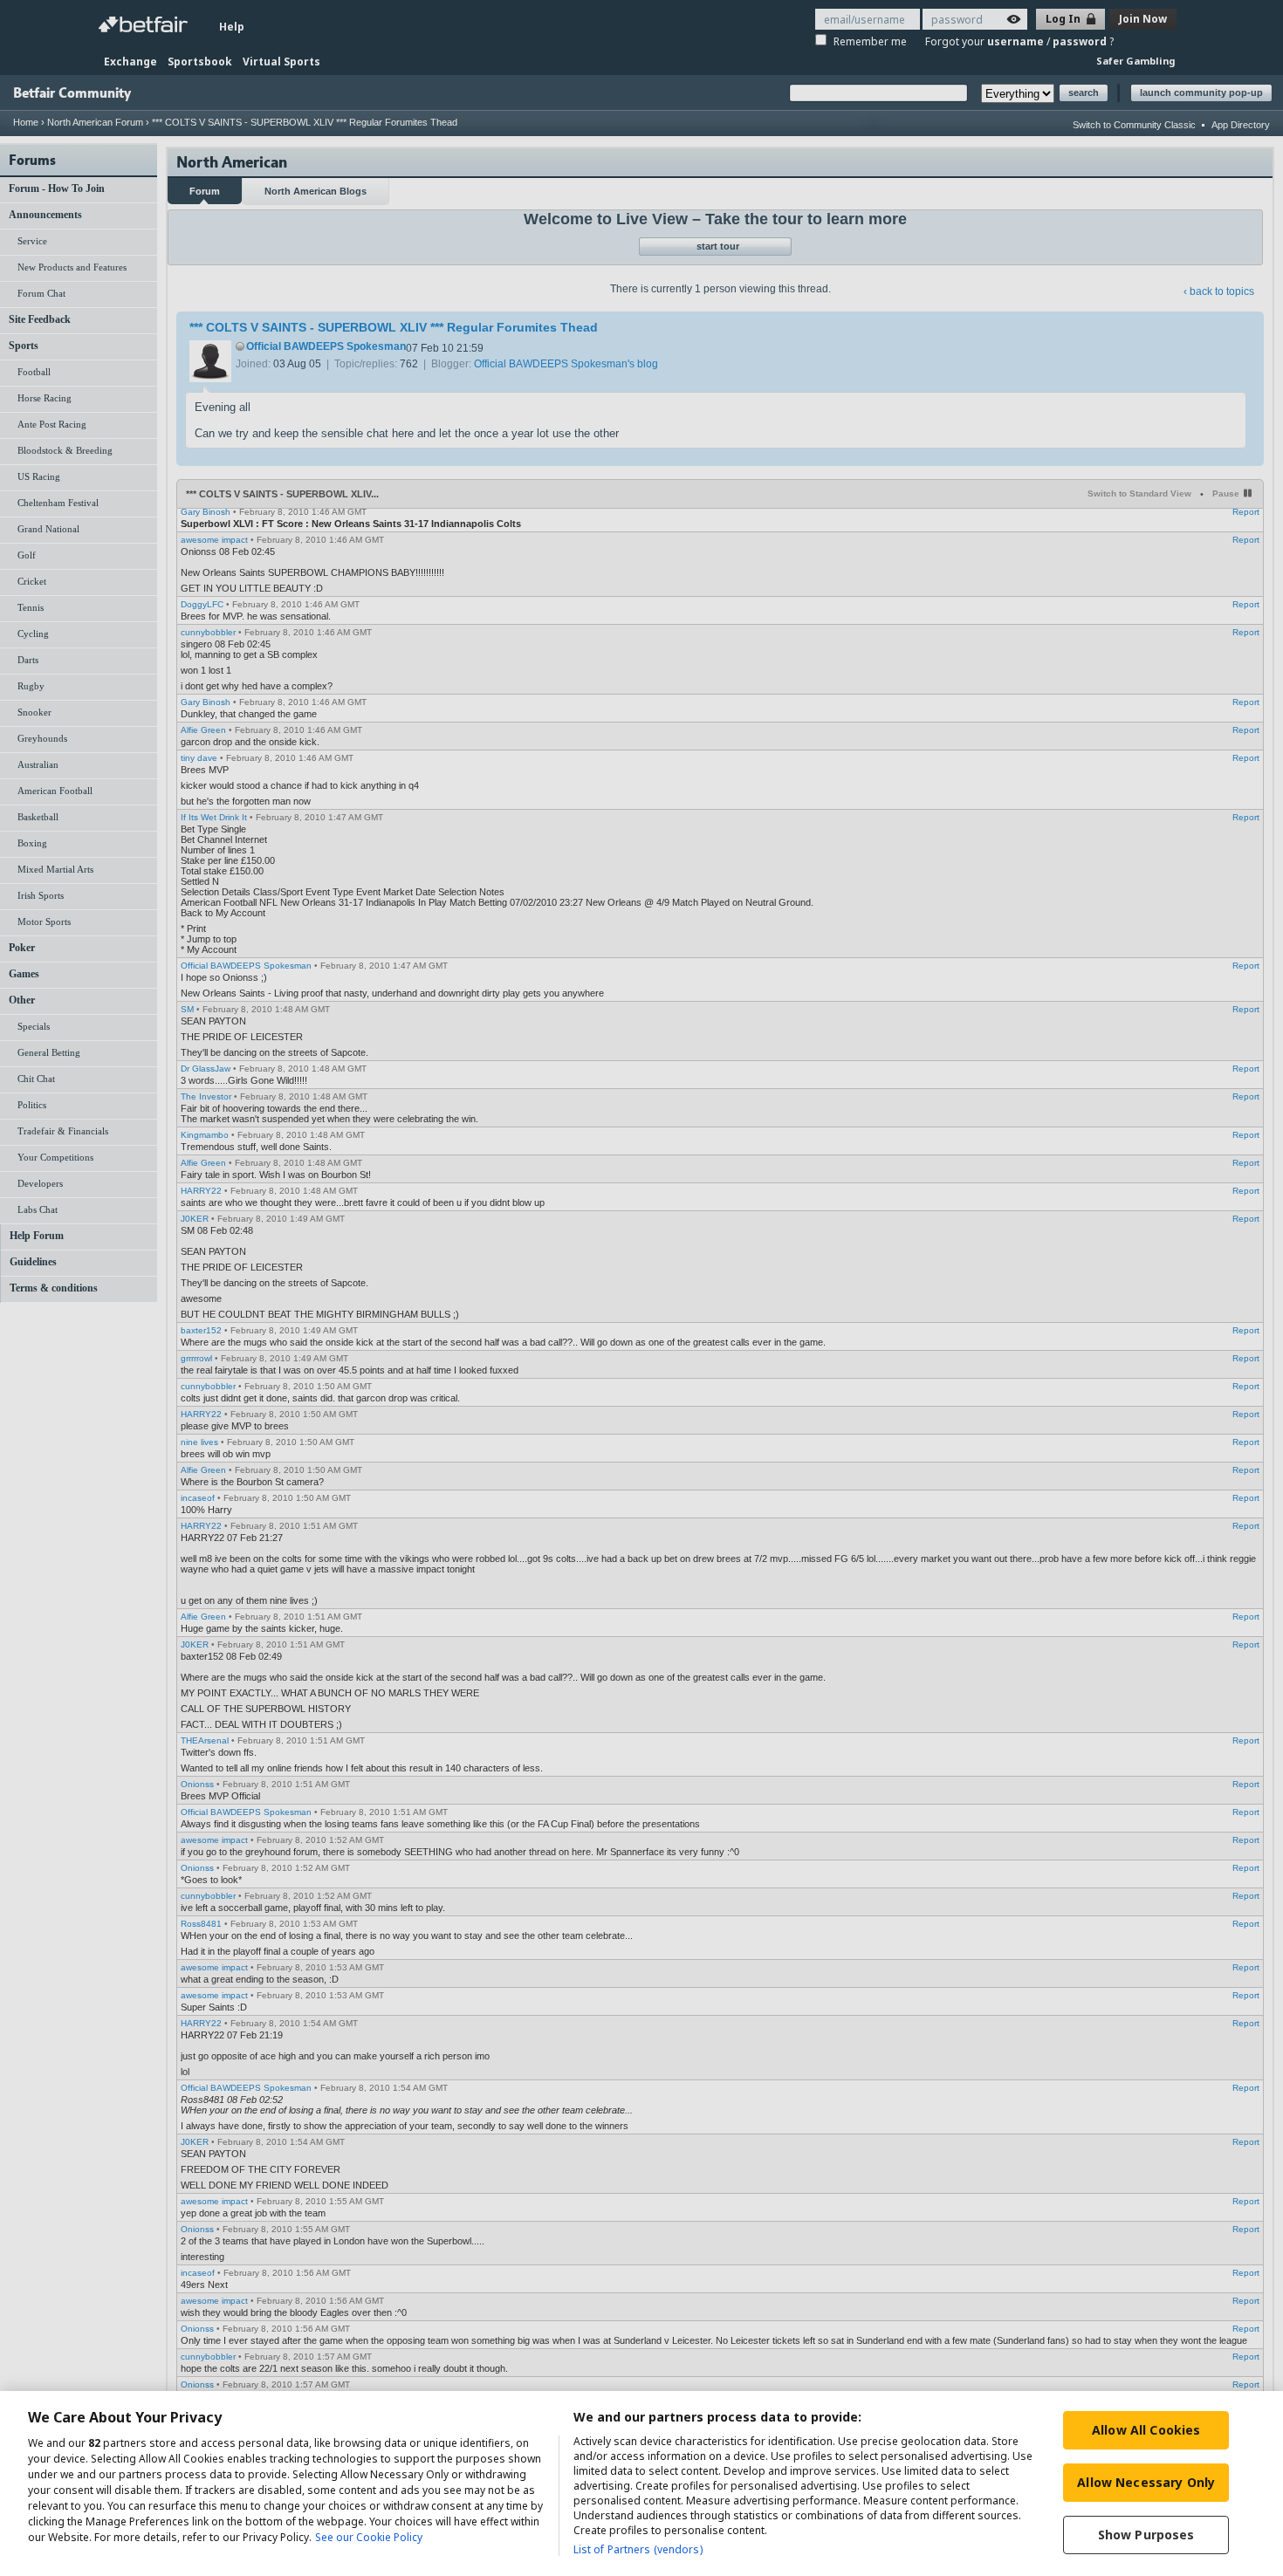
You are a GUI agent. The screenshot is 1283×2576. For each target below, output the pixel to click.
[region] (641, 2484)
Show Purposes (1146, 2535)
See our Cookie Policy (369, 2537)
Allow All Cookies (1146, 2430)
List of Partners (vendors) (638, 2549)
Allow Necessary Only (1146, 2482)
